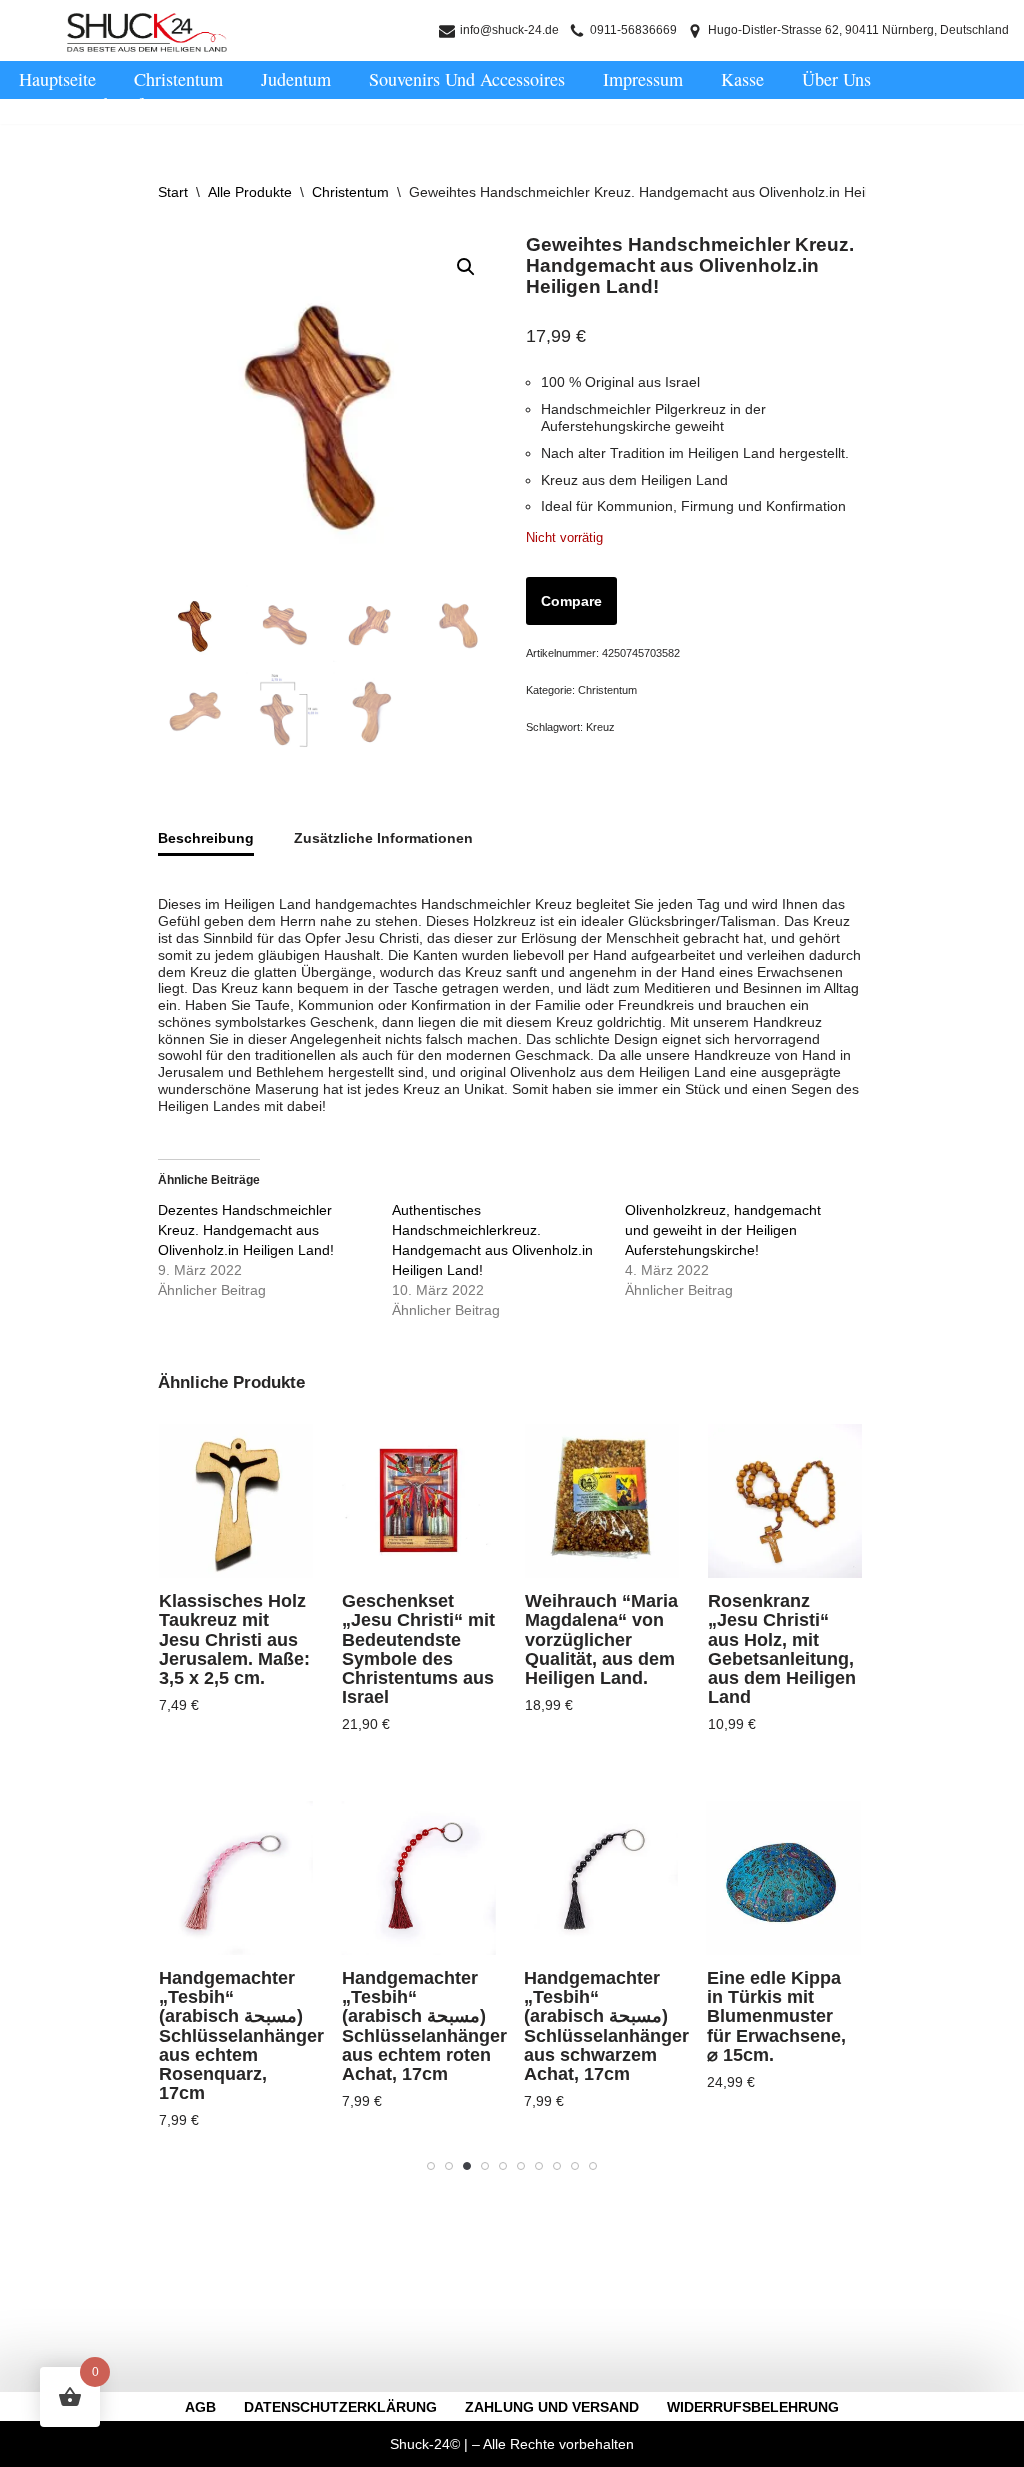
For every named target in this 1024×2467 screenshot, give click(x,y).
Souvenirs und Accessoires (467, 79)
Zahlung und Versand (552, 2407)
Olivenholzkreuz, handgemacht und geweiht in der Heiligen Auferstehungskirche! (723, 1230)
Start (173, 192)
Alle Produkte (250, 192)
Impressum (643, 79)
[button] (466, 267)
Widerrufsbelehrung (753, 2407)
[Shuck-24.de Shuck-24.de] (147, 32)
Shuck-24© (425, 2444)
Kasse (742, 79)
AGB (200, 2407)
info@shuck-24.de (509, 30)
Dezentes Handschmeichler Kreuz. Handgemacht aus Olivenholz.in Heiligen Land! (246, 1230)
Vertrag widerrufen (89, 104)
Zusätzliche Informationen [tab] (383, 838)
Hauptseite (57, 79)
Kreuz (600, 727)
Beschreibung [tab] (206, 838)
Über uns (836, 79)
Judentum (296, 79)
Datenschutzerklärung (340, 2407)
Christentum (178, 79)
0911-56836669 (633, 30)
